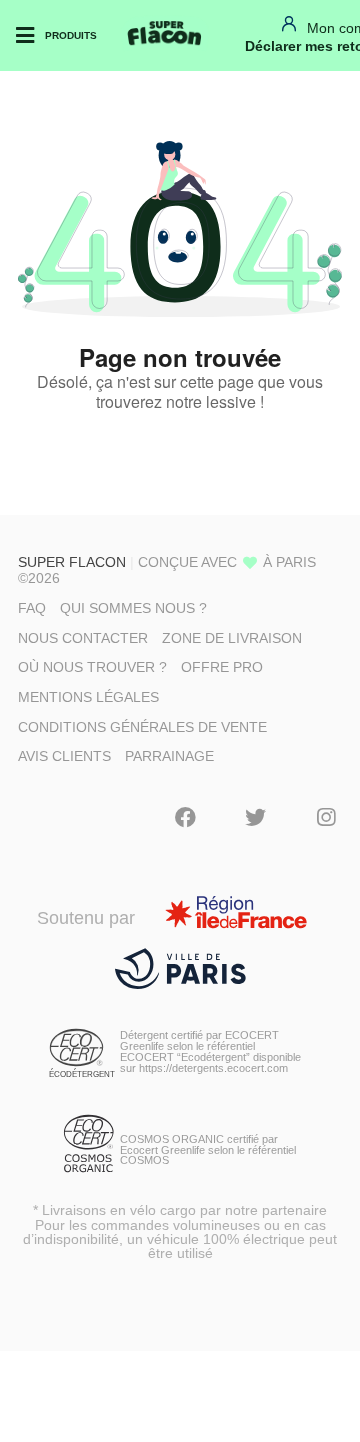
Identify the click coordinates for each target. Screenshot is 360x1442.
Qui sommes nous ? (133, 608)
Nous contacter (83, 638)
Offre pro (222, 667)
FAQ (32, 608)
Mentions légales (88, 697)
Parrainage (169, 756)
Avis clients (64, 756)
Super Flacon (72, 562)
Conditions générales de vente (142, 727)
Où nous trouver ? (92, 667)
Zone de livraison (232, 638)
